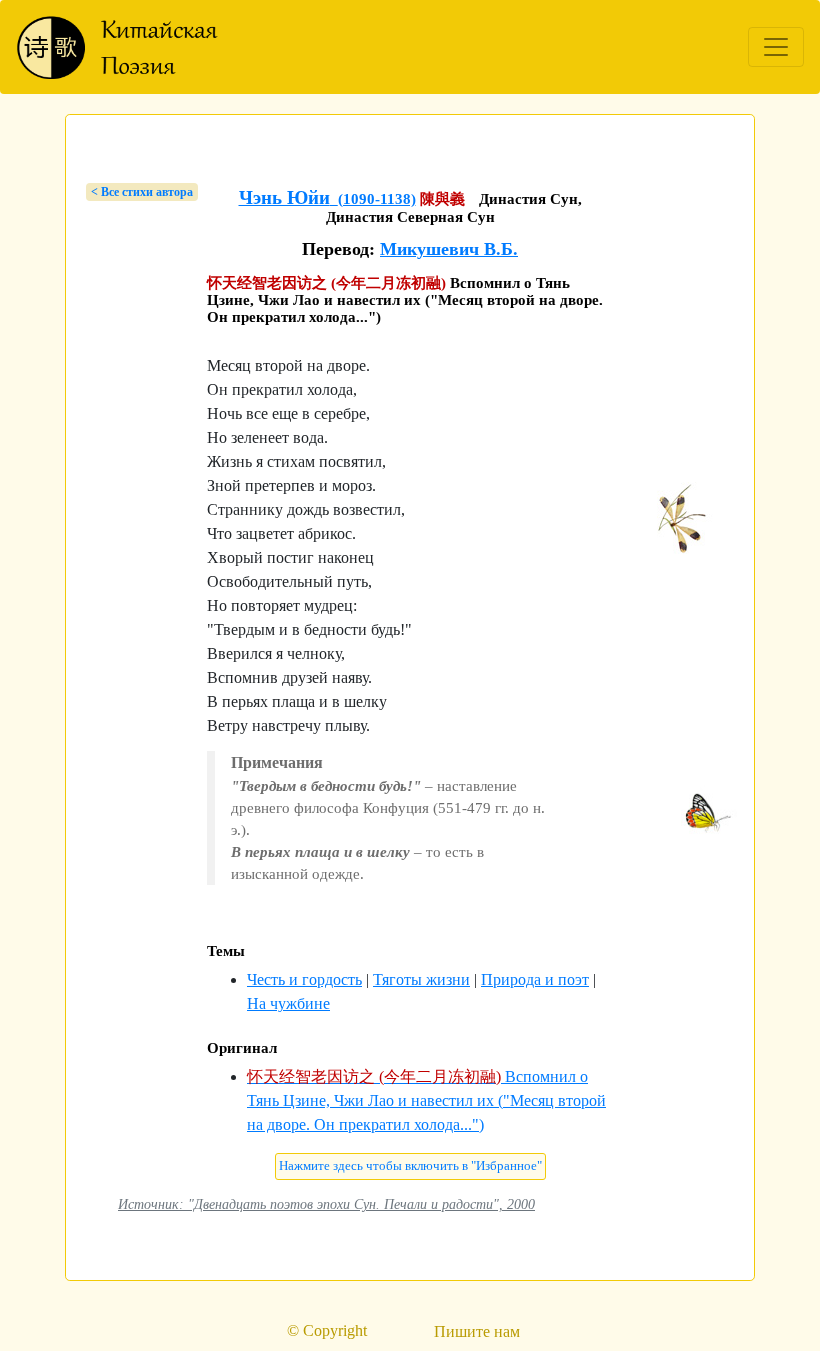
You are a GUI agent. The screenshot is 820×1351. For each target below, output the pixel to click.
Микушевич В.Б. (449, 249)
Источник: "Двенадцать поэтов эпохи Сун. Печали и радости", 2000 (326, 1204)
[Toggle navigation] (776, 47)
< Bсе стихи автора (142, 192)
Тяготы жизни (421, 979)
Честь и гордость (304, 979)
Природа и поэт (535, 979)
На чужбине (288, 1003)
